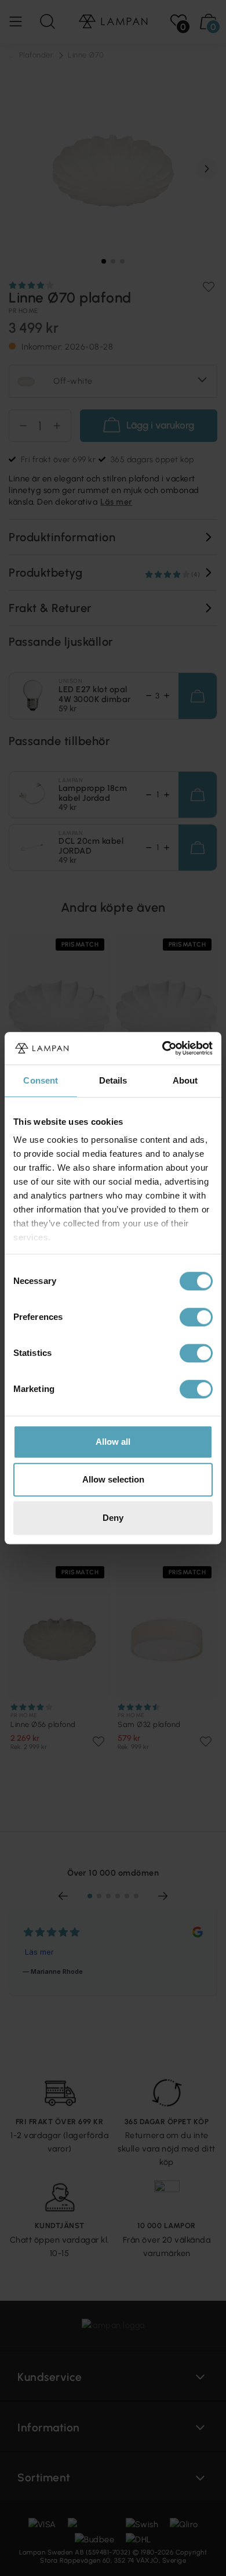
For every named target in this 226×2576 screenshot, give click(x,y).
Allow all (113, 1442)
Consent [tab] (41, 1080)
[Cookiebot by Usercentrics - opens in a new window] (163, 1048)
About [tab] (185, 1080)
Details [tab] (113, 1080)
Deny (113, 1518)
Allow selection (113, 1479)
